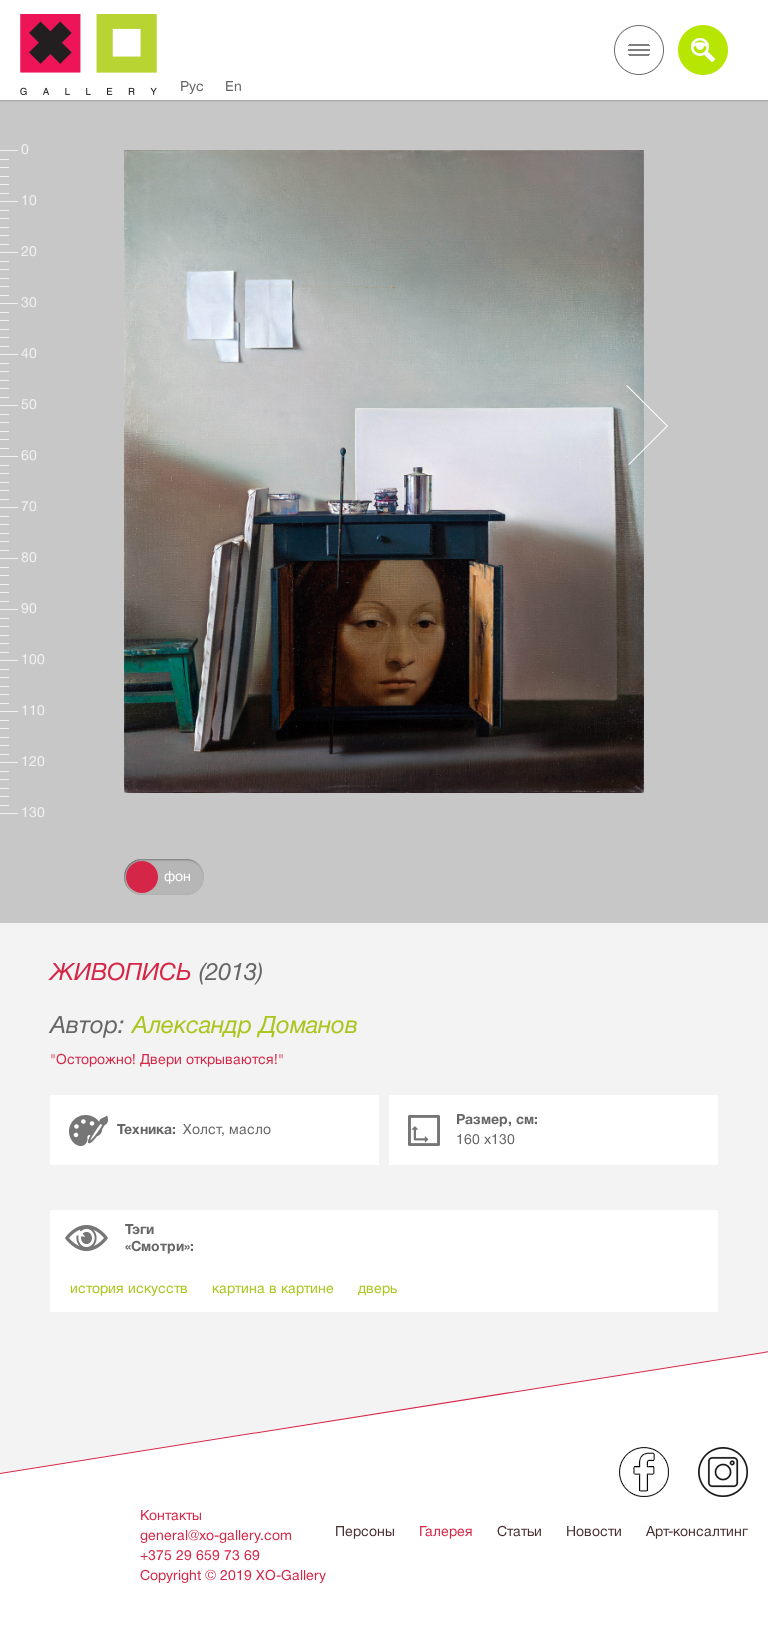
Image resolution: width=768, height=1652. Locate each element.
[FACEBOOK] (644, 1472)
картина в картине (273, 1288)
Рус (192, 86)
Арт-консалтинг (697, 1531)
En (233, 86)
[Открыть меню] (639, 50)
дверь (377, 1288)
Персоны (365, 1531)
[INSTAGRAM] (723, 1472)
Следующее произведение (637, 425)
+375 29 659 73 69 (200, 1555)
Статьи (519, 1531)
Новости (594, 1531)
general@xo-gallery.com (216, 1535)
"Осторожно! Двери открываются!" (167, 1059)
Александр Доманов (245, 1025)
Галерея (446, 1531)
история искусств (129, 1288)
